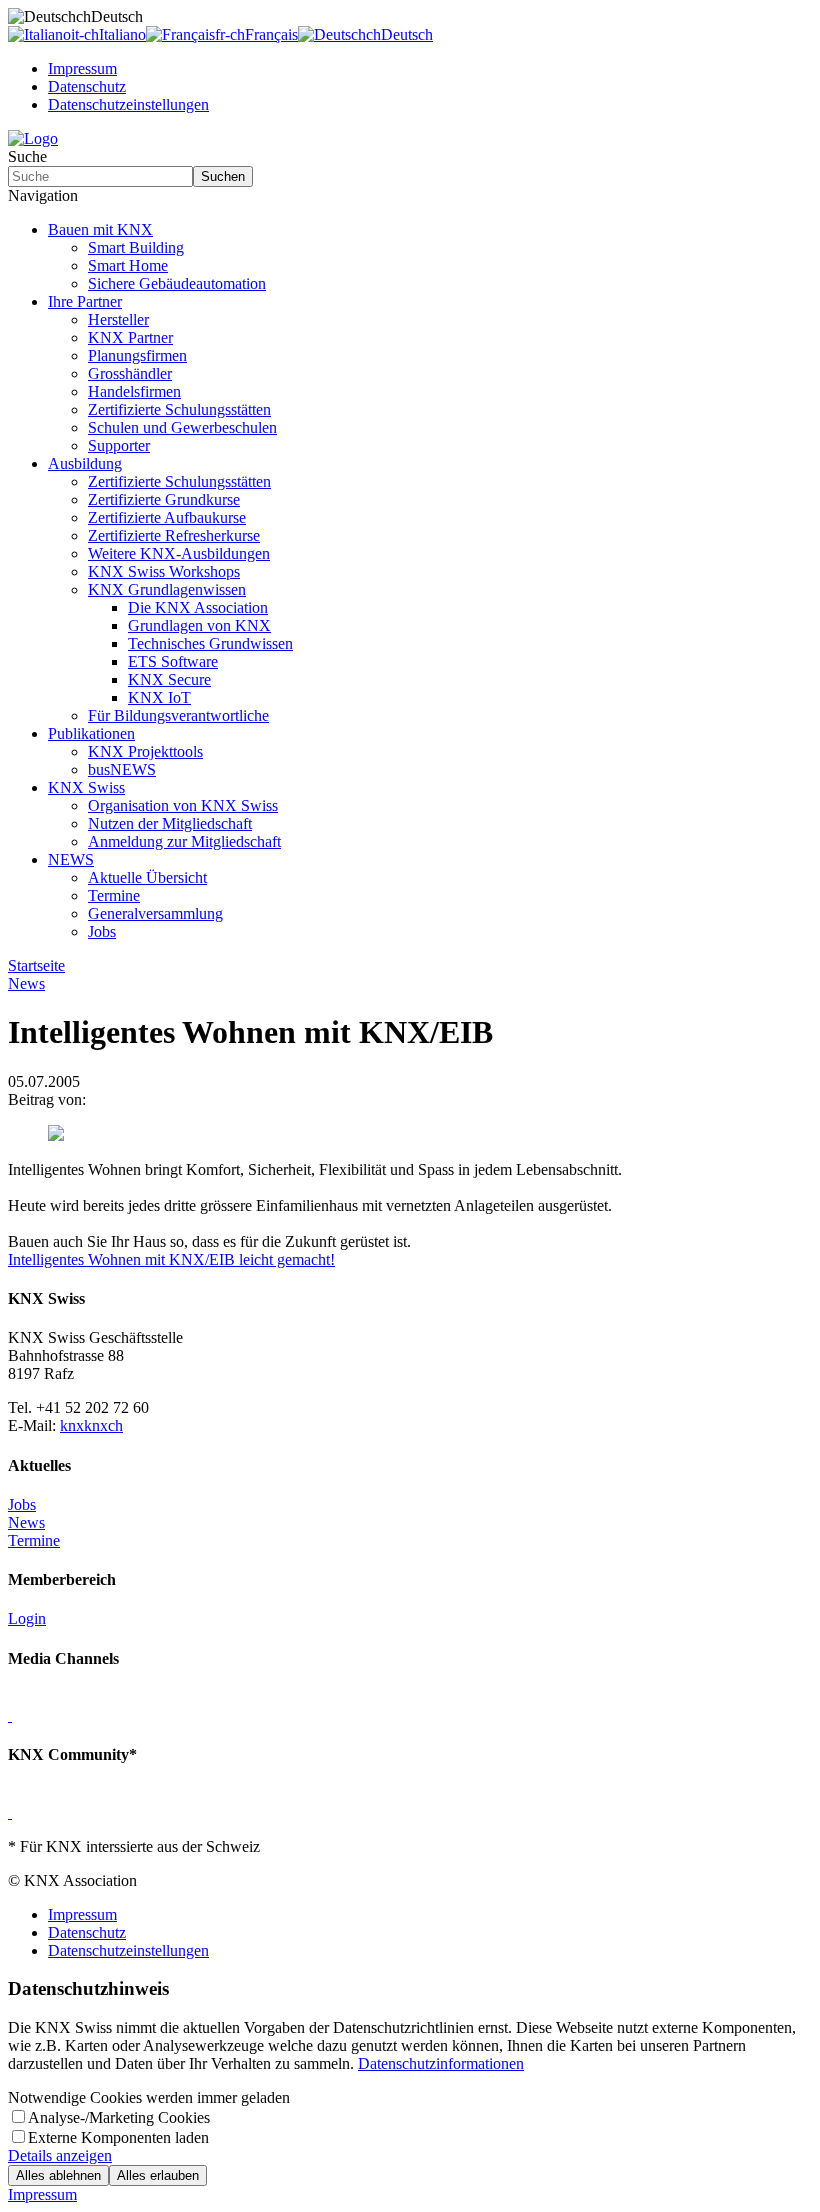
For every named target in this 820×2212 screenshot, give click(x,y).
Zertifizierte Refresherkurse (174, 535)
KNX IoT (159, 697)
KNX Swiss (86, 787)
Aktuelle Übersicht (147, 877)
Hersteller (118, 319)
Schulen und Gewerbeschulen (182, 427)
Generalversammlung (155, 913)
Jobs (102, 931)
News (26, 1522)
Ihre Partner (85, 301)
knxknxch (91, 1425)
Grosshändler (130, 373)
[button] (410, 196)
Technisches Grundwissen (210, 643)
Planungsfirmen (137, 355)
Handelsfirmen (134, 391)
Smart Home (128, 265)
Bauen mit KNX (100, 229)
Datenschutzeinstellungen (128, 104)
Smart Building (136, 247)
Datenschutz (87, 86)
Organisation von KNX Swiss (183, 805)
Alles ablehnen (58, 2175)
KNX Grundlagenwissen (167, 589)
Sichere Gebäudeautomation (177, 283)
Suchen (223, 176)
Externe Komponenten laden (118, 2137)
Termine (114, 895)
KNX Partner (130, 337)
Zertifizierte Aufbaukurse (167, 517)
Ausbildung (85, 463)
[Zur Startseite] (33, 138)
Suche (27, 156)
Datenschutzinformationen (441, 2063)
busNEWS (122, 769)
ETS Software (173, 661)
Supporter (119, 445)
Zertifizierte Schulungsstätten (179, 409)
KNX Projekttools (145, 751)
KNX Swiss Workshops (164, 571)
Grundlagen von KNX (199, 625)
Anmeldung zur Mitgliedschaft (184, 841)
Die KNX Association (198, 607)
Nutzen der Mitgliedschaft (170, 823)
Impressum (82, 68)
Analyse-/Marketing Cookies (119, 2117)
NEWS (71, 859)
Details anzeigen (60, 2155)
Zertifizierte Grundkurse (164, 499)
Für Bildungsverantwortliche (178, 715)
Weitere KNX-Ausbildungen (179, 553)
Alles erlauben (158, 2175)
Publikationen (91, 733)
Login (27, 1618)
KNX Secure (169, 679)
